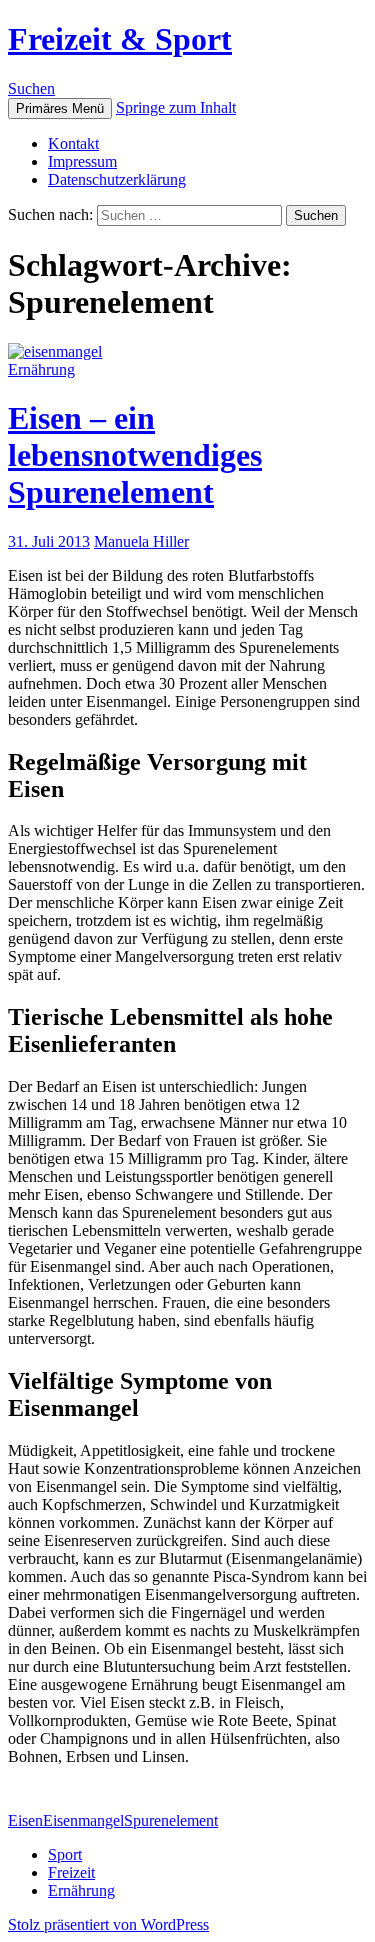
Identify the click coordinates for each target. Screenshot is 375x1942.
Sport (65, 1854)
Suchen (31, 88)
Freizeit (71, 1872)
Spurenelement (171, 1820)
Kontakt (73, 143)
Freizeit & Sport (120, 39)
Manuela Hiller (141, 541)
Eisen (25, 1820)
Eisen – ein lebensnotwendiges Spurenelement (135, 455)
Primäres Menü (60, 108)
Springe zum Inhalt (176, 107)
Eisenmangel (83, 1820)
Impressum (82, 161)
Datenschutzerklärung (117, 179)
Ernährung (41, 369)
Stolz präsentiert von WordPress (108, 1924)
